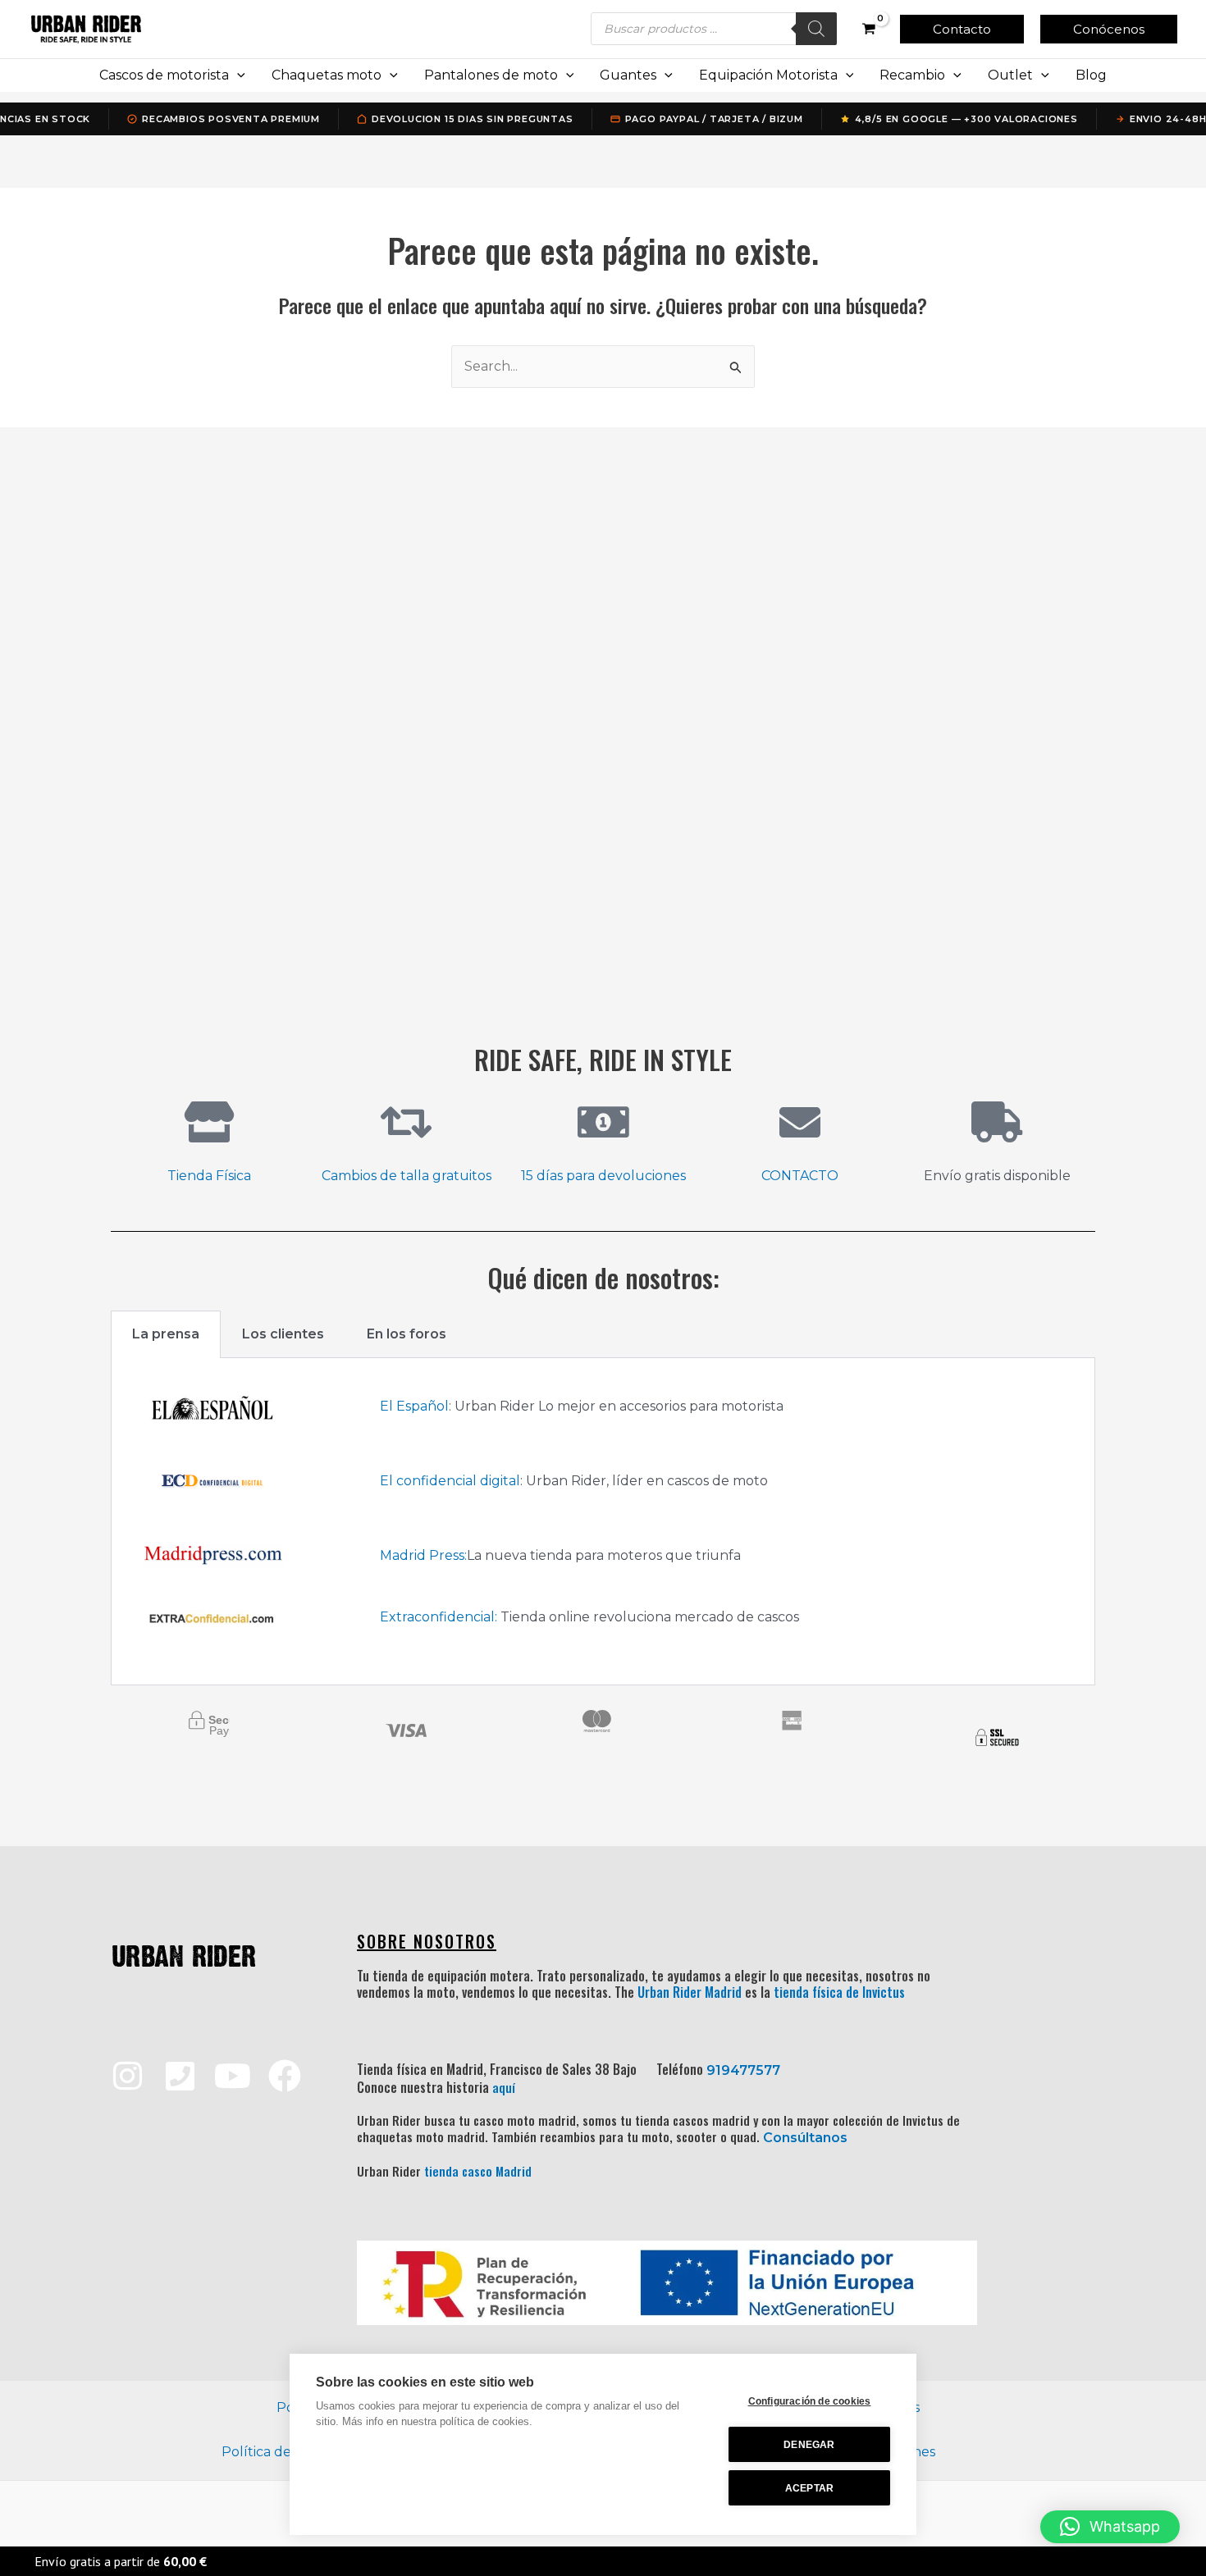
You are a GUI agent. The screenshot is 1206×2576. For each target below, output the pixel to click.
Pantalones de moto (491, 75)
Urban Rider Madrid (690, 1992)
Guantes (628, 75)
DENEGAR (809, 2445)
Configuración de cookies (810, 2401)
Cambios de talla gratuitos (407, 1176)
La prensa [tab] (166, 1334)
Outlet (1010, 75)
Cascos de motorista (164, 75)
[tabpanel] (603, 1522)
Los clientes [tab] (283, 1334)
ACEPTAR (809, 2488)
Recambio (912, 75)
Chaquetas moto (327, 75)
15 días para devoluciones (603, 1176)
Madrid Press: (423, 1555)
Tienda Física (209, 1176)
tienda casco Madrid (478, 2171)
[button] (962, 29)
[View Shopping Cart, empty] (868, 29)
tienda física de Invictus (839, 1992)
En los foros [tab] (407, 1334)
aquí (504, 2087)
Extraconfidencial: (439, 1617)
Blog (1091, 75)
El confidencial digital (450, 1481)
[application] (237, 75)
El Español (414, 1406)
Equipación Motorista (768, 75)
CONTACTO (800, 1176)
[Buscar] (816, 29)
